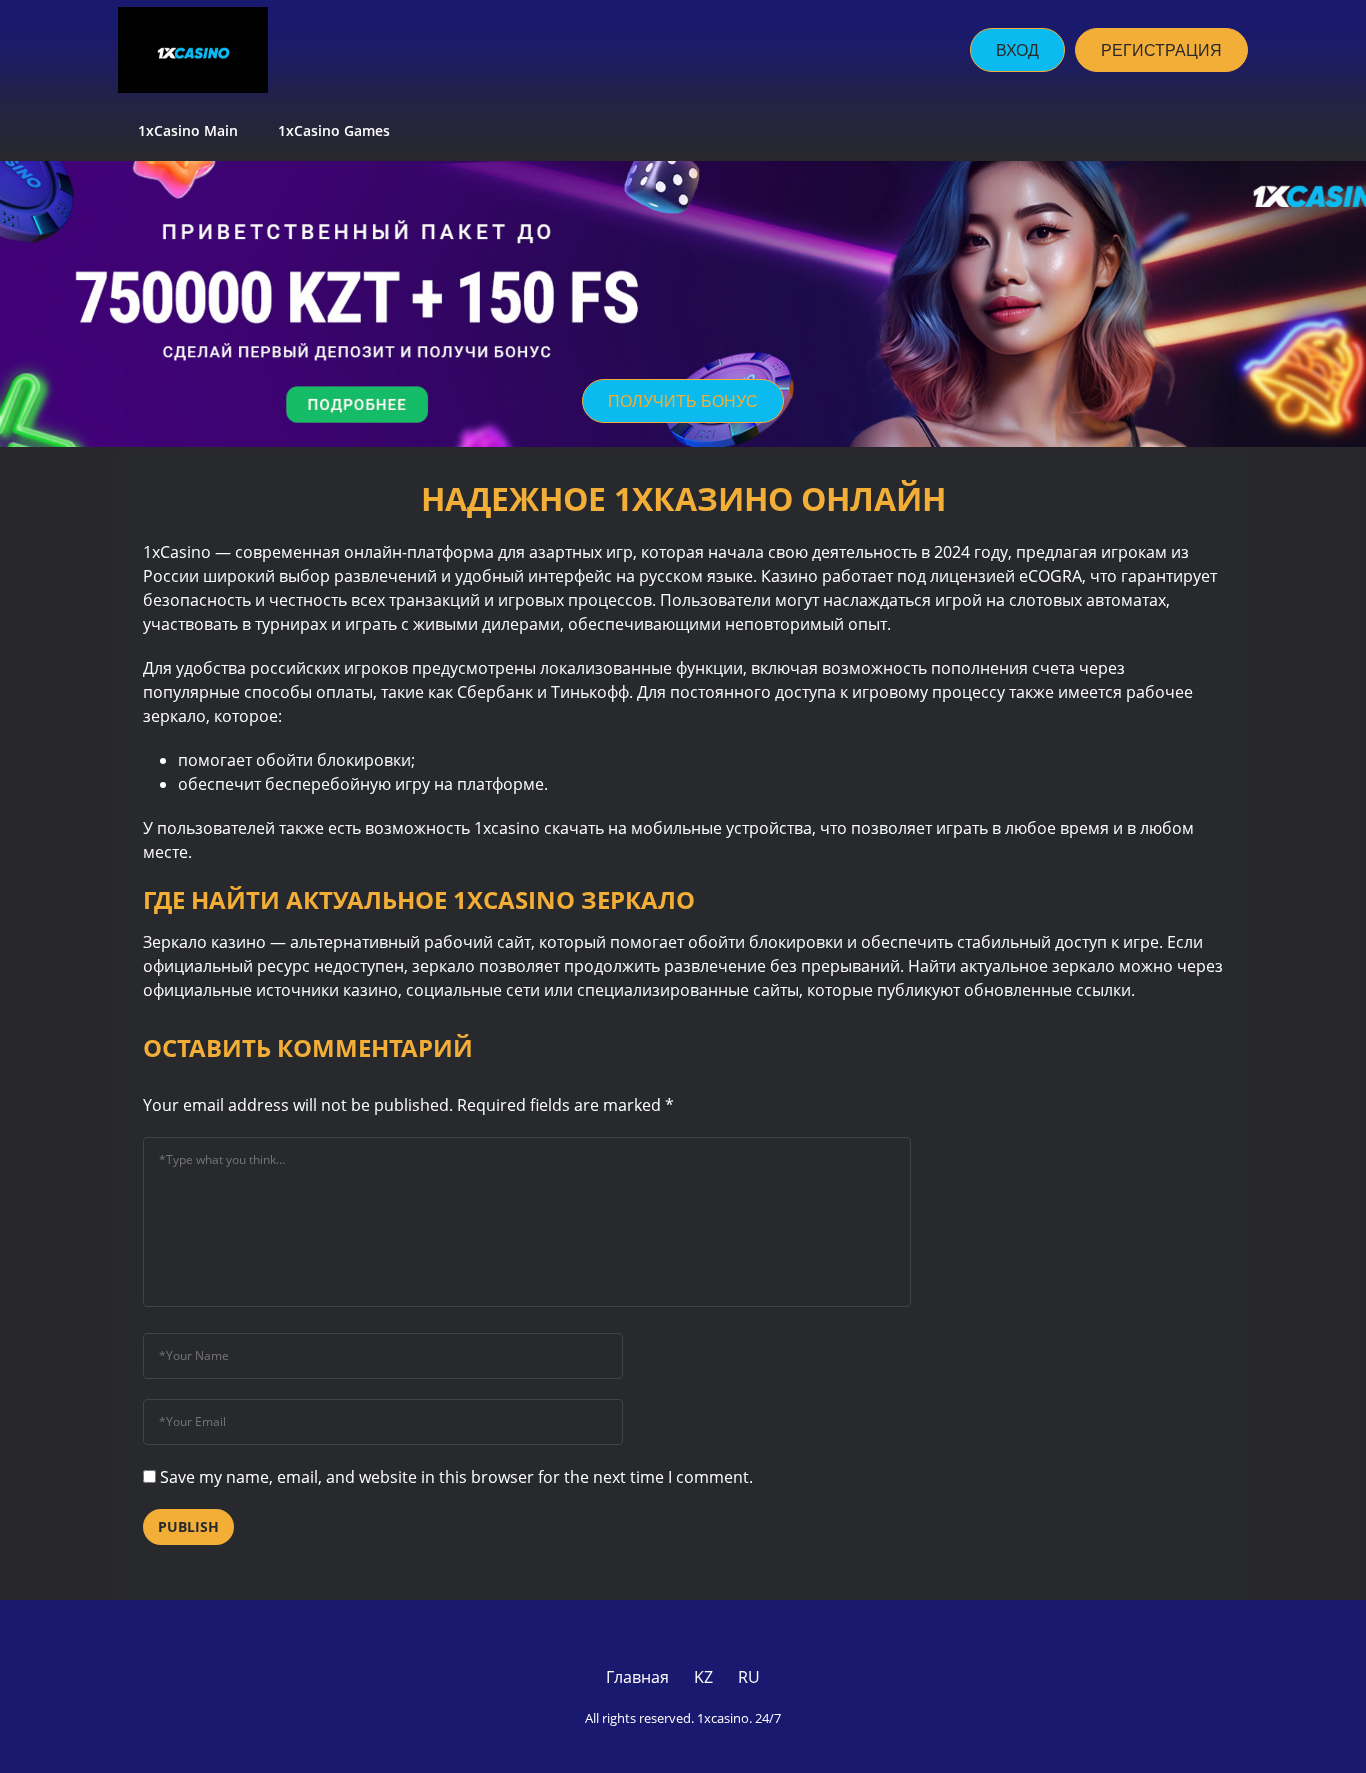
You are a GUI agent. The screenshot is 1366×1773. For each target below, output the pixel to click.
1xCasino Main (188, 130)
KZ (703, 1677)
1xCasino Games (336, 130)
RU (749, 1677)
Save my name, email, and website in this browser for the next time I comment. (456, 1477)
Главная (637, 1677)
